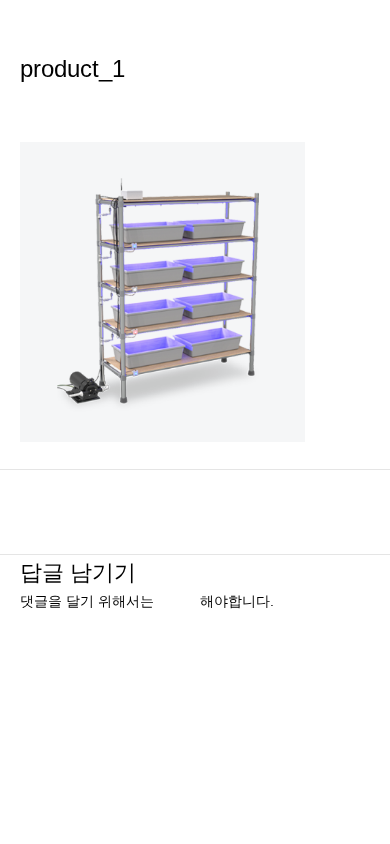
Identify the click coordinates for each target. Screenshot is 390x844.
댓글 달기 (50, 104)
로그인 (179, 601)
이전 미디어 (195, 502)
